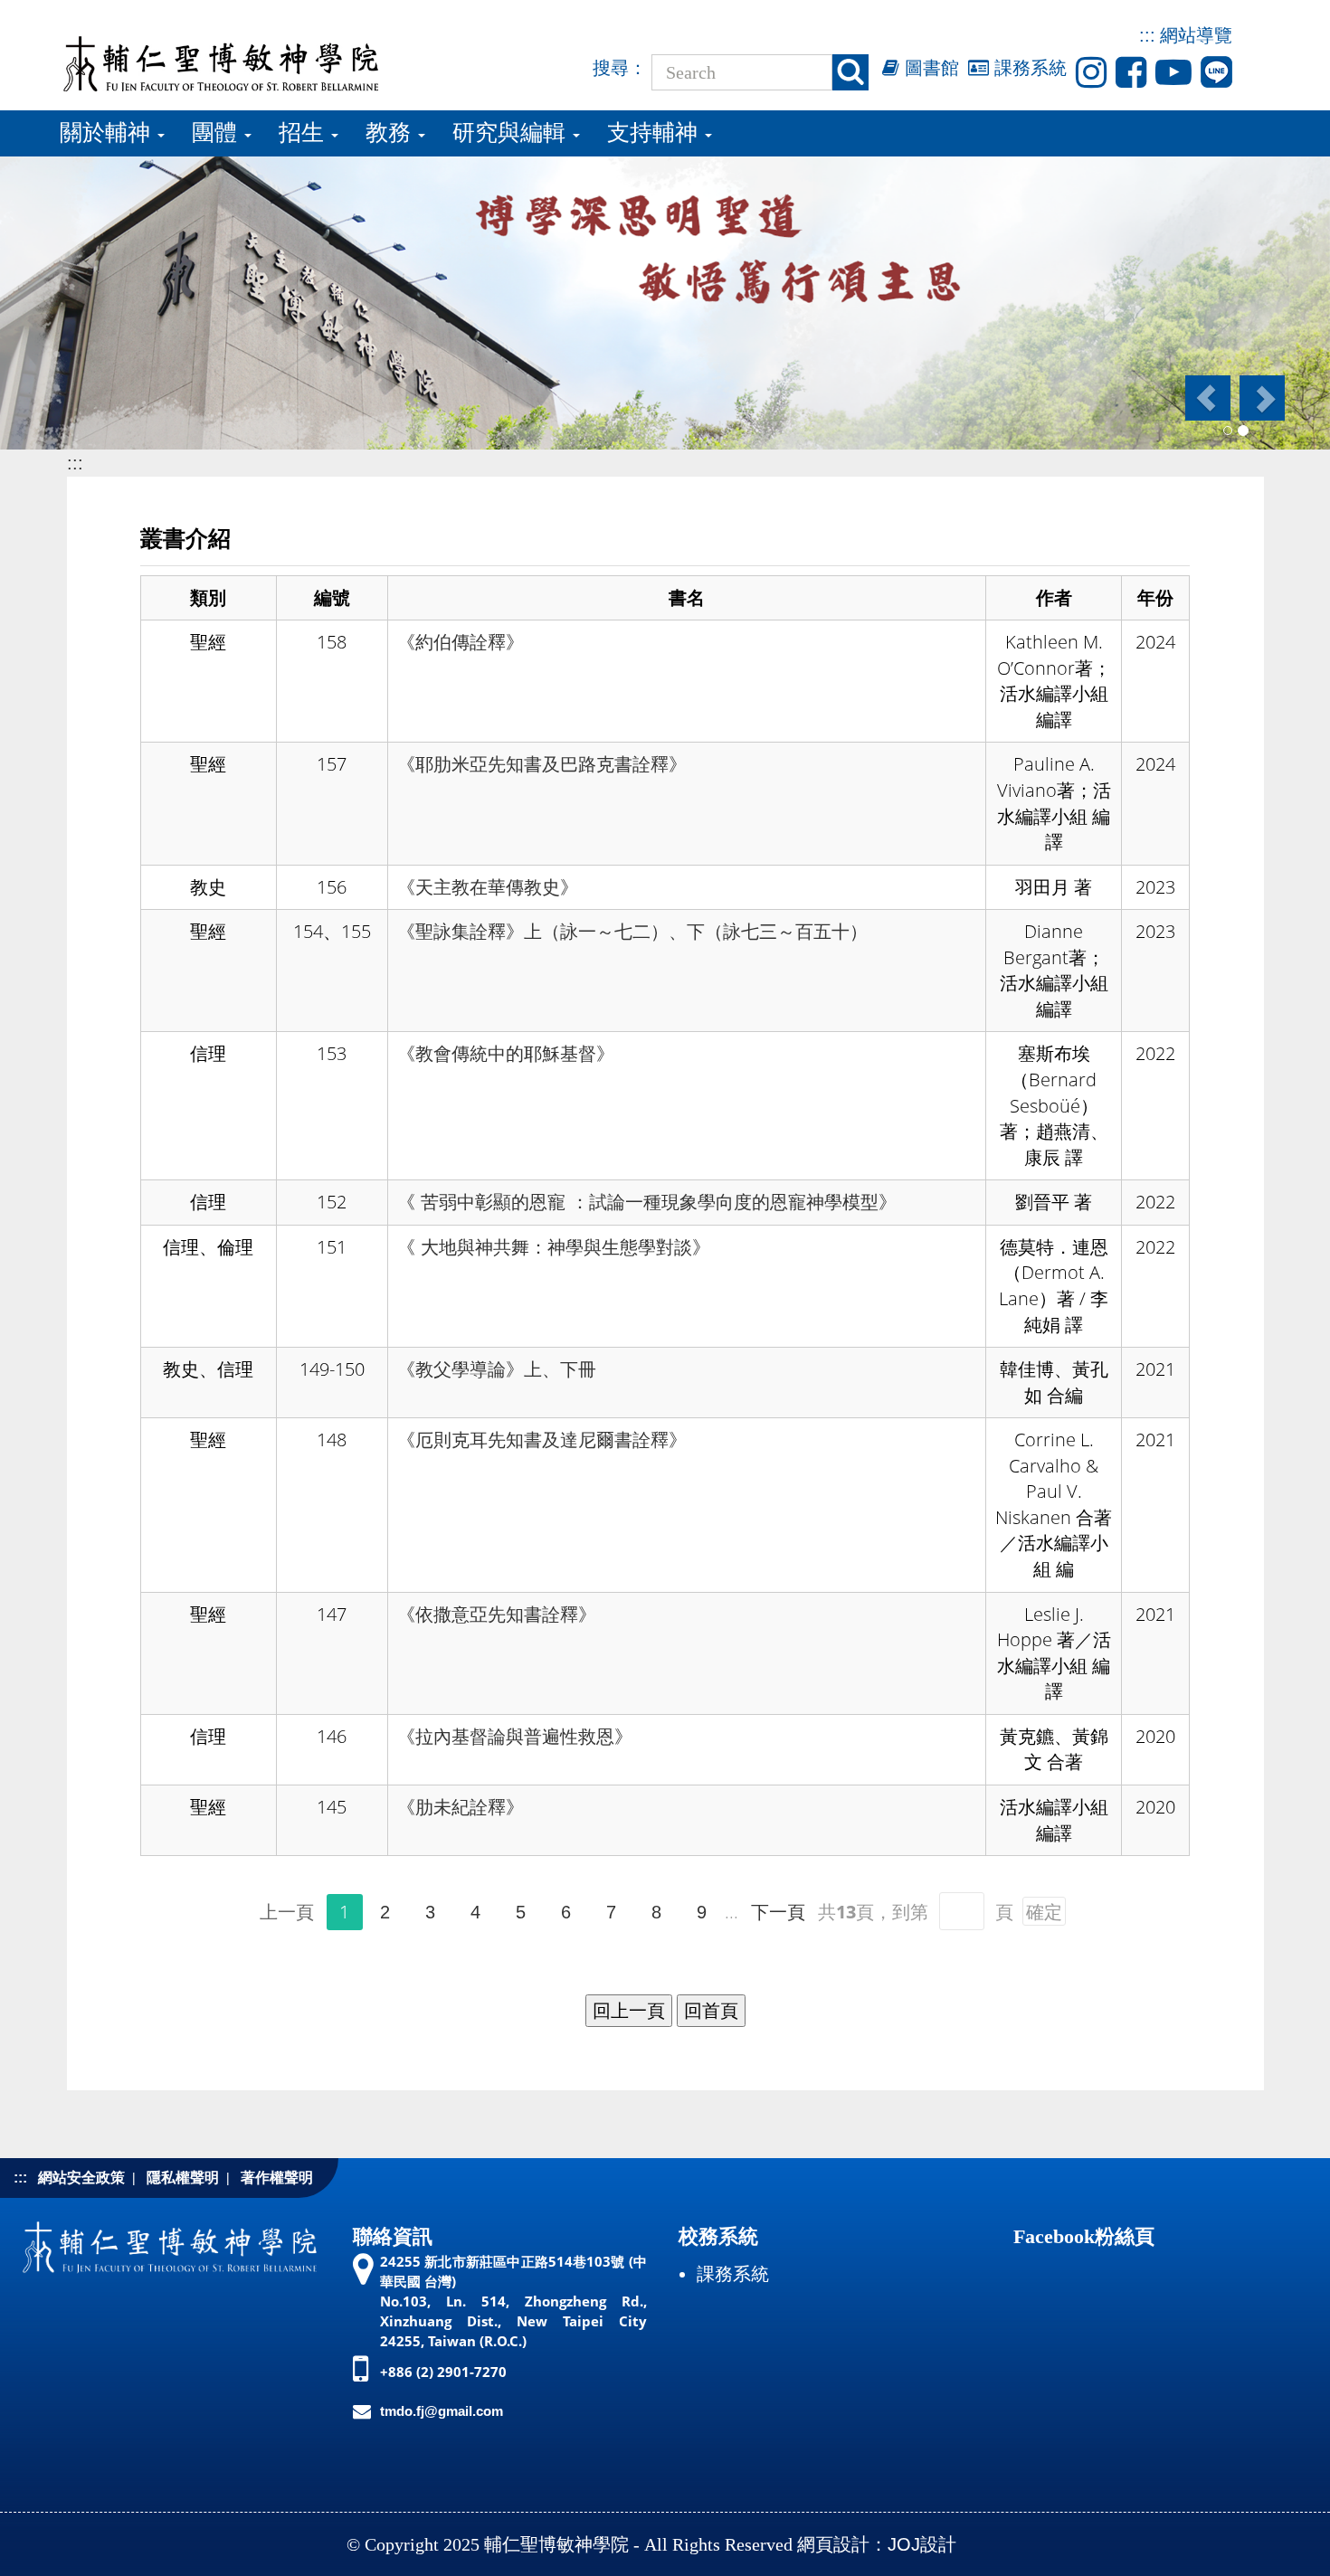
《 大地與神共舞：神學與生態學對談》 (554, 1247)
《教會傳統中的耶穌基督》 (506, 1054)
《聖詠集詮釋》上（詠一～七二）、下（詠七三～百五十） (632, 932)
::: (1147, 35)
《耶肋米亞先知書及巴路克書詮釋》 (542, 764)
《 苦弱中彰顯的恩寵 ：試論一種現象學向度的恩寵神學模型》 (647, 1202)
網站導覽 (1196, 35)
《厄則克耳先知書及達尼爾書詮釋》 (542, 1440)
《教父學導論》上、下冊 (497, 1369)
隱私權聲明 (183, 2178)
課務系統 (1028, 68)
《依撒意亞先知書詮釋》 (497, 1615)
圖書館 (929, 68)
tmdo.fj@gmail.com (442, 2411)
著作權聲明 (277, 2178)
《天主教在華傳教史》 (488, 887)
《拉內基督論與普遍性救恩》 (515, 1737)
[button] (1206, 398)
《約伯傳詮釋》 (461, 642)
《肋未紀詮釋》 (461, 1807)
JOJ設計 (922, 2544)
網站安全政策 (81, 2178)
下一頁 (778, 1912)
